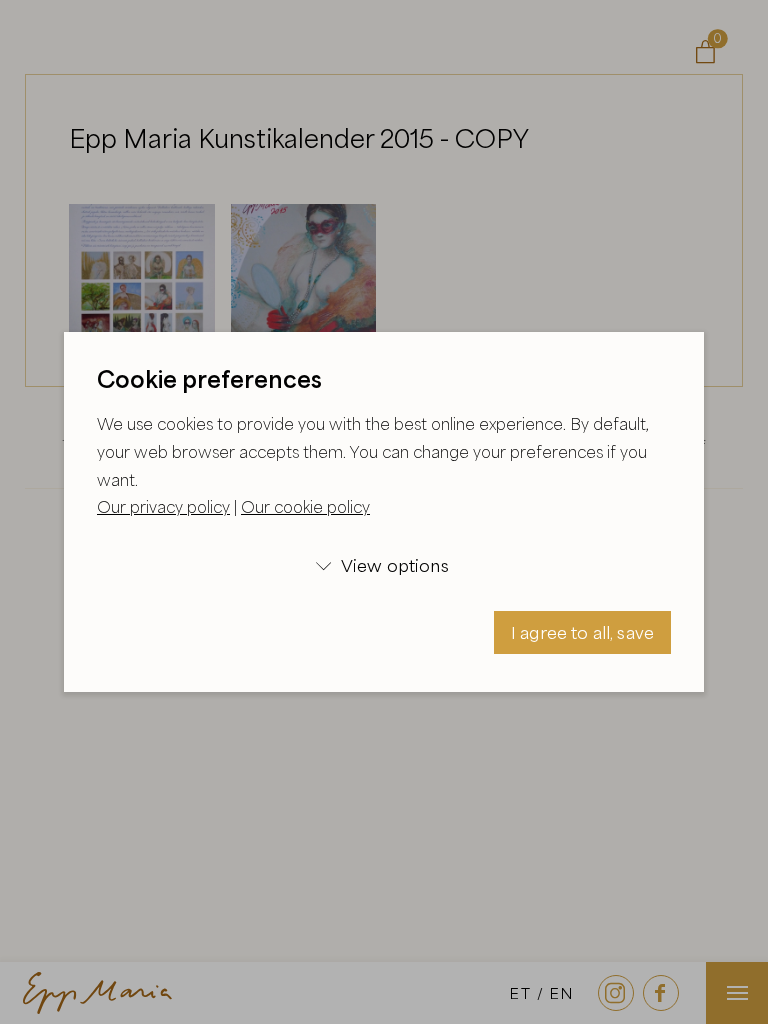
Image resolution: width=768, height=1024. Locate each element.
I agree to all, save (582, 632)
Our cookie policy (305, 507)
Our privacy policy (163, 507)
